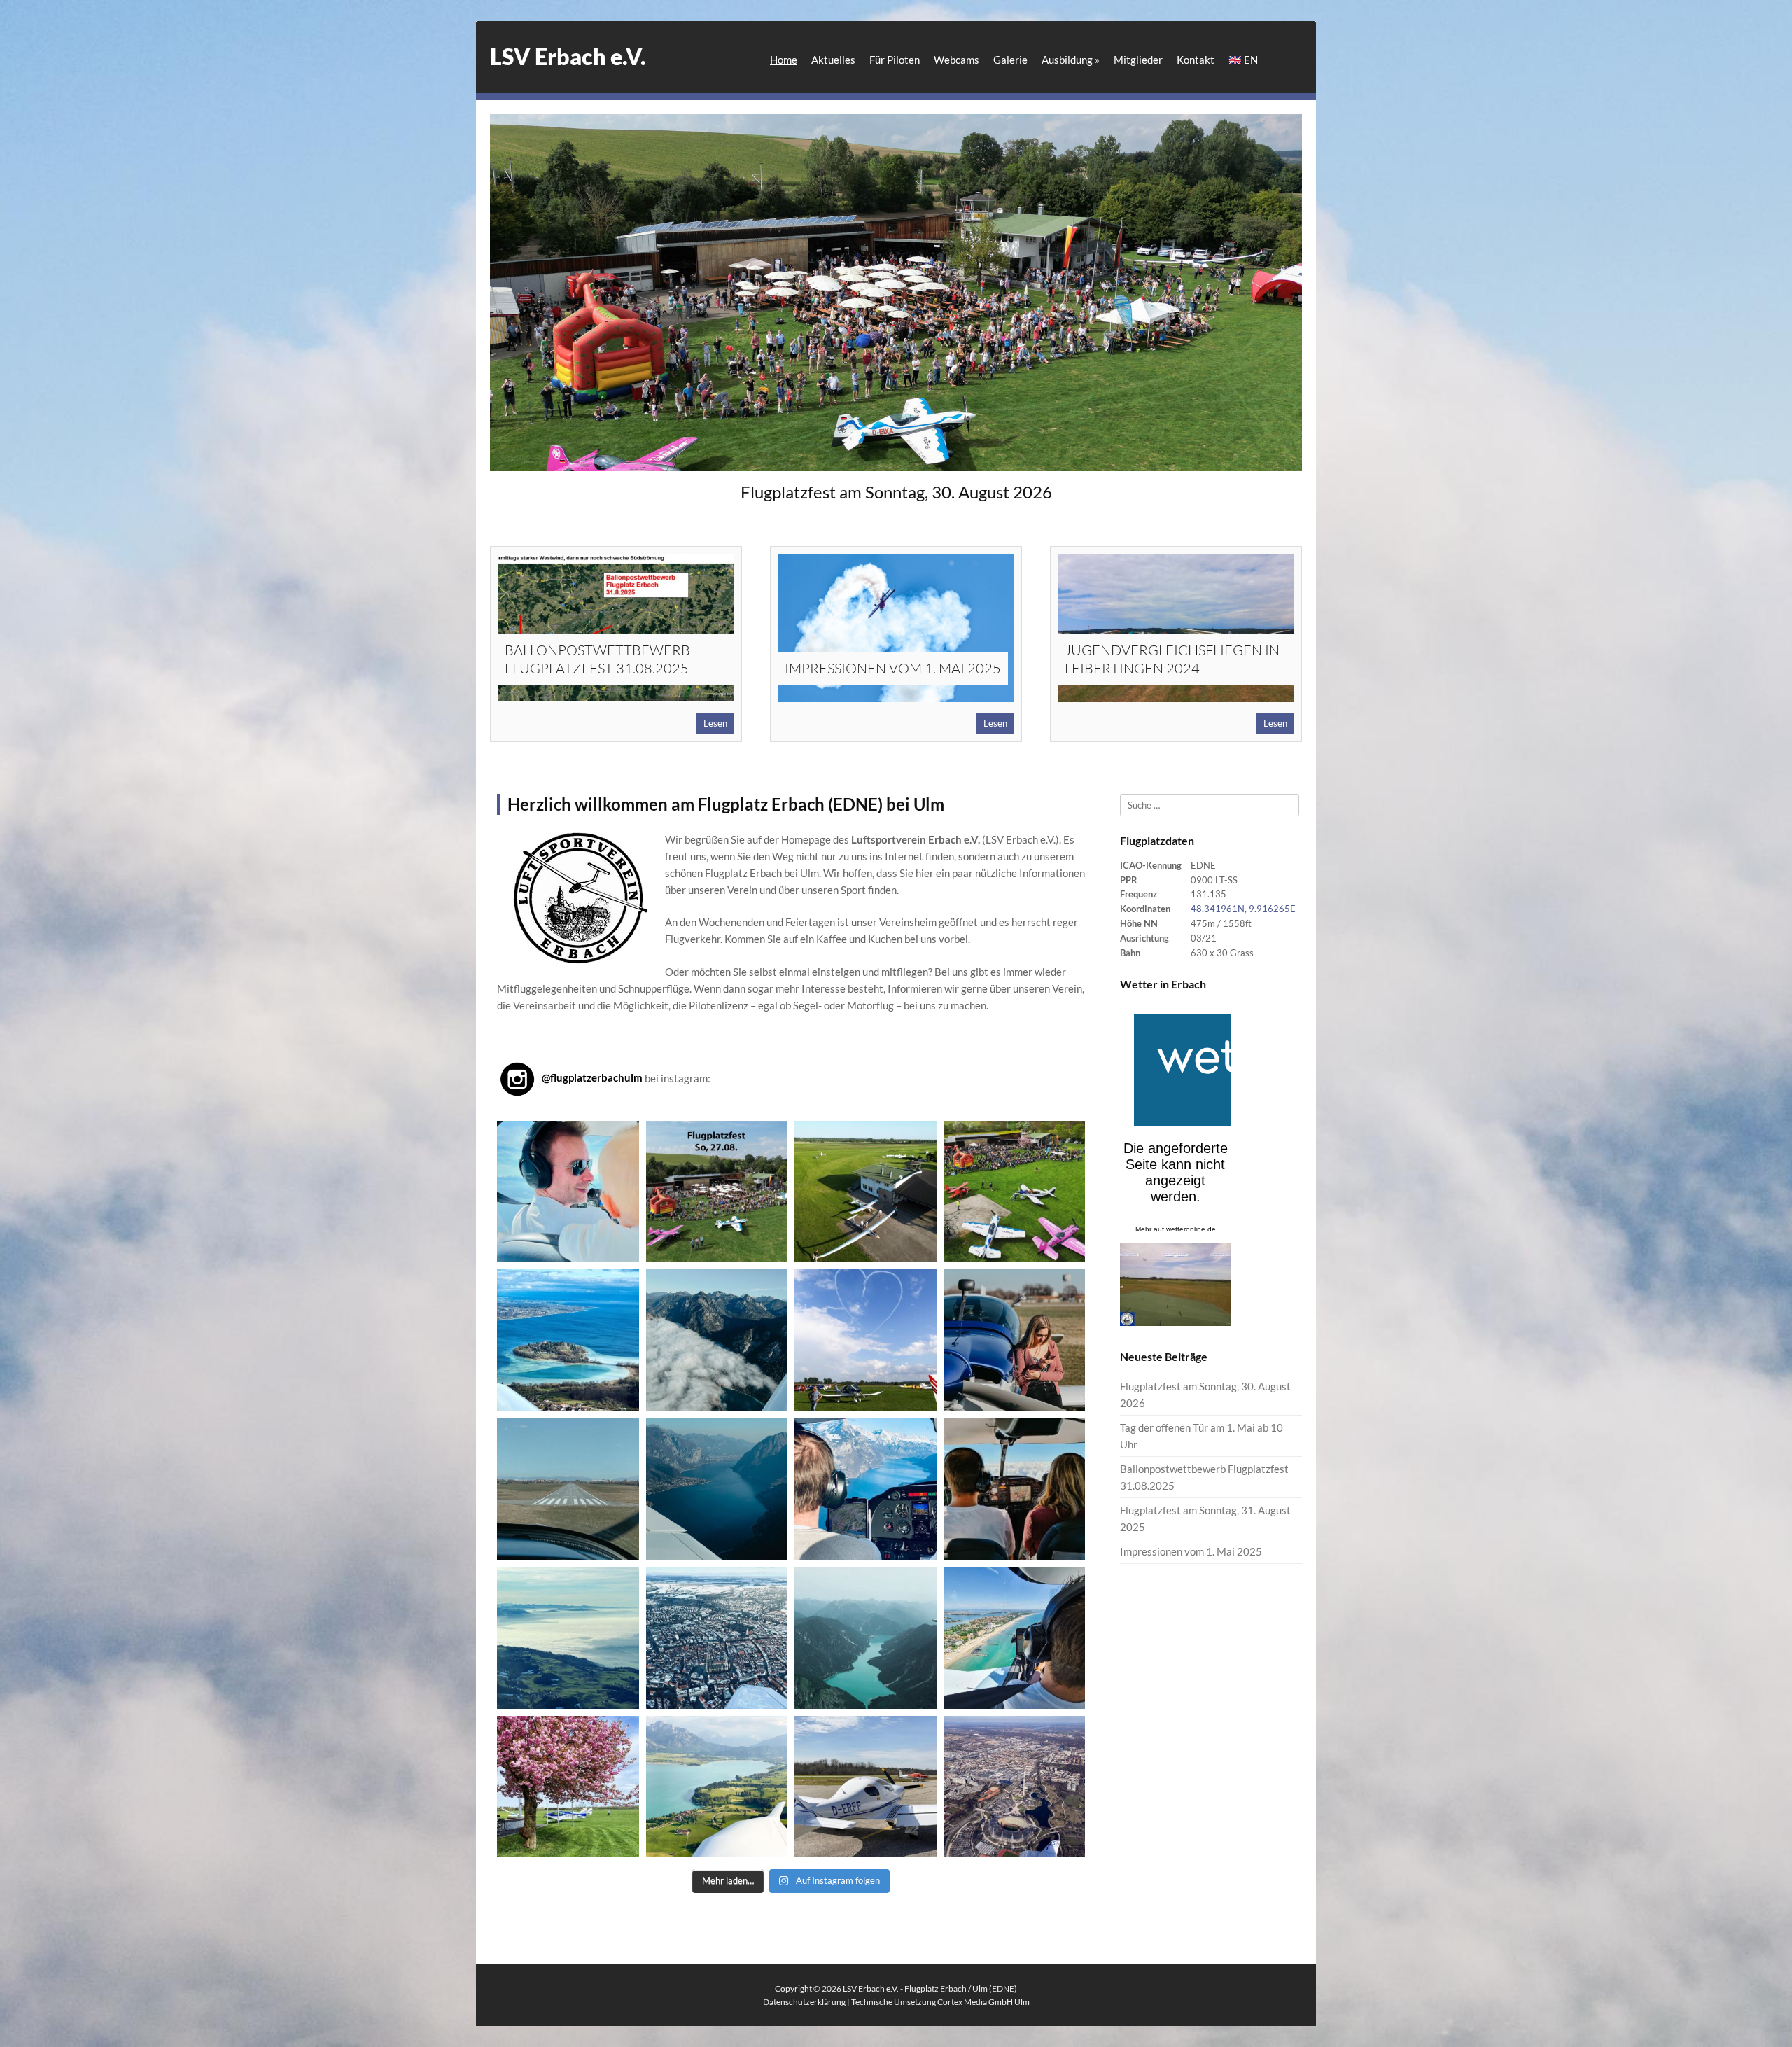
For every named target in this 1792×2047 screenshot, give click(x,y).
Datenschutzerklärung (804, 2002)
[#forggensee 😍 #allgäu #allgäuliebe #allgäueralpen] (717, 1787)
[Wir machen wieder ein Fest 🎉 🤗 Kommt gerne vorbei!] (717, 1192)
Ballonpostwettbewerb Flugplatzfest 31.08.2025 (597, 659)
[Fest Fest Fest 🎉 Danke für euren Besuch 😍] (1015, 1192)
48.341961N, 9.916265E (1243, 909)
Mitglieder (1138, 60)
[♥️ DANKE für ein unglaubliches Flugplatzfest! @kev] (866, 1340)
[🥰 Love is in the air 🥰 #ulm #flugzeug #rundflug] (568, 1192)
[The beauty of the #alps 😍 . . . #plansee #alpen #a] (866, 1638)
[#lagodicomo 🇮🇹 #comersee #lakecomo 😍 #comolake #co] (717, 1489)
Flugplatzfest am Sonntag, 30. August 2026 (896, 492)
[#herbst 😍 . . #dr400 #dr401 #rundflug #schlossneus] (717, 1340)
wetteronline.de (1191, 1229)
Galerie (1010, 60)
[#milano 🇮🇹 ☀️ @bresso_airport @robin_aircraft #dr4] (1015, 1340)
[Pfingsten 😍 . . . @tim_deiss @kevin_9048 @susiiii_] (866, 1192)
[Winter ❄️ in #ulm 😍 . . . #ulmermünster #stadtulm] (717, 1638)
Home (784, 60)
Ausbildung (1071, 60)
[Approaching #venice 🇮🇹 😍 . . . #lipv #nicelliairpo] (1015, 1638)
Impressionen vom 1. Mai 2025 (893, 668)
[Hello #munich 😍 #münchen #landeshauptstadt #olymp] (1015, 1787)
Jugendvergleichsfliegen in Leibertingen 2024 (1172, 659)
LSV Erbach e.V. (568, 56)
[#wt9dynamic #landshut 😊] (866, 1787)
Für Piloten (895, 60)
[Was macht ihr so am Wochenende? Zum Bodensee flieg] (568, 1340)
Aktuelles (833, 60)
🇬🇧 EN (1243, 60)
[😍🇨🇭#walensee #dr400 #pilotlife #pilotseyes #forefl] (866, 1489)
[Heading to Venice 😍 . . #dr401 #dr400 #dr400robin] (1015, 1489)
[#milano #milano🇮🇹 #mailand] (568, 1489)
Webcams (957, 60)
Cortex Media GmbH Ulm (983, 2002)
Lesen (715, 723)
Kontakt (1196, 60)
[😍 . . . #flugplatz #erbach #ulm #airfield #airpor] (568, 1787)
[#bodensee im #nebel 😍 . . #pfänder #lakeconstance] (568, 1638)
